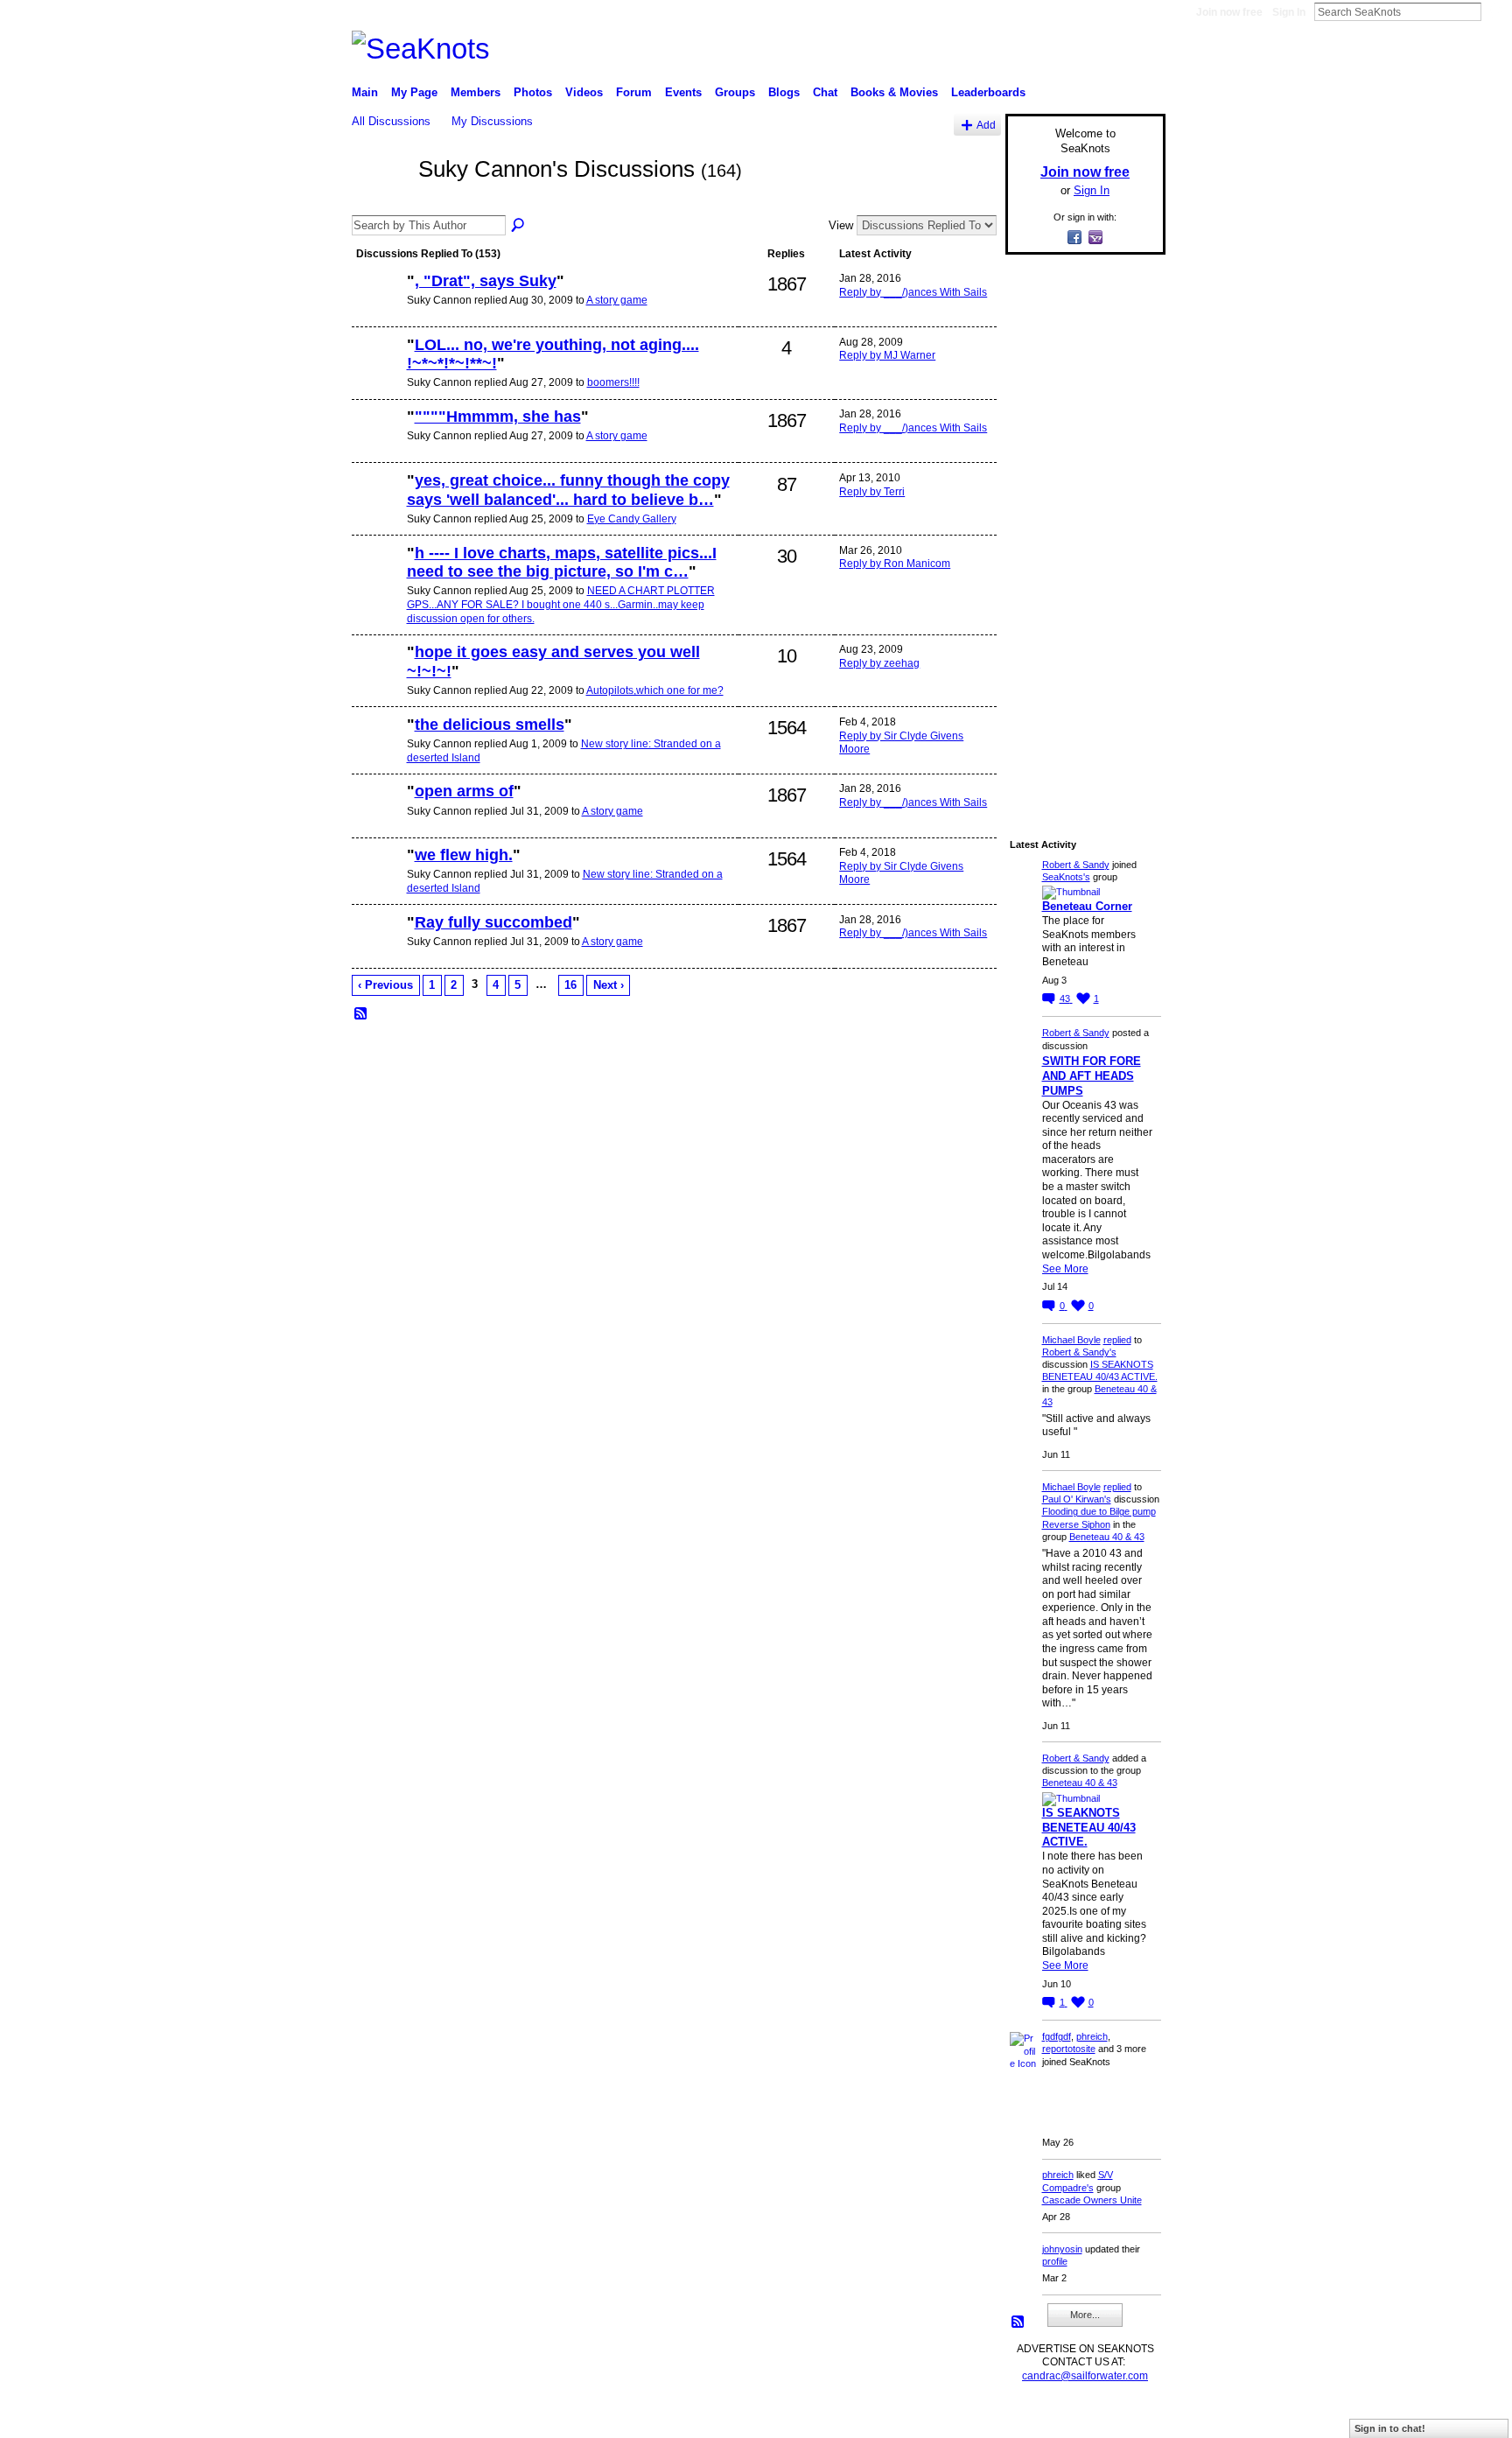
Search (1495, 11)
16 (570, 985)
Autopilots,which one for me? (655, 690)
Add (986, 125)
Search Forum (519, 226)
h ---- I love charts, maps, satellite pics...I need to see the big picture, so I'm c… (562, 563)
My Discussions (492, 121)
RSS (361, 1014)
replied (1117, 1340)
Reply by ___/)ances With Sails (913, 292)
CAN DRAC (473, 2417)
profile (1055, 2261)
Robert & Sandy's (1079, 1352)
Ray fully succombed (493, 922)
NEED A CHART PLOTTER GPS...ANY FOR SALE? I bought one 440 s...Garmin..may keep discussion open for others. (561, 604)
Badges (967, 2417)
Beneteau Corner (1087, 906)
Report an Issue (1036, 2417)
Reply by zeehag (879, 663)
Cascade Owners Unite (1092, 2200)
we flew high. (464, 855)
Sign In (1289, 12)
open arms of (464, 791)
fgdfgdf (1057, 2036)
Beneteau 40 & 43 (1107, 1537)
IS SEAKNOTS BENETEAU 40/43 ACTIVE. (1089, 1828)
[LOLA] (377, 583)
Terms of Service (1126, 2417)
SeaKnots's (1066, 877)
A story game (617, 300)
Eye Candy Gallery (632, 519)
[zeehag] (377, 375)
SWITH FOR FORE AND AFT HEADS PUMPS (1092, 1076)
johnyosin (1062, 2249)
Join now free (1229, 12)
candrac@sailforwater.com (1085, 2376)
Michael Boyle (1071, 1340)
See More (1065, 1269)
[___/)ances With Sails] (377, 311)
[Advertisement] (1080, 531)
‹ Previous (385, 985)
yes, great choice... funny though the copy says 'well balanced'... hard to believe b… (568, 490)
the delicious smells (490, 725)
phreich (1092, 2036)
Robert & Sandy (1076, 865)
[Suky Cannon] (380, 200)
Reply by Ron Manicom (895, 564)
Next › (609, 985)
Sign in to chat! (1390, 2428)
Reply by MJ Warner (887, 355)
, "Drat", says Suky (486, 281)
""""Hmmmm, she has (498, 417)
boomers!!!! (613, 382)
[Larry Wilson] (377, 754)
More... (1085, 2315)
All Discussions (391, 121)
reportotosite (1069, 2049)
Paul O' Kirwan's (1077, 1499)
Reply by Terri (872, 492)
